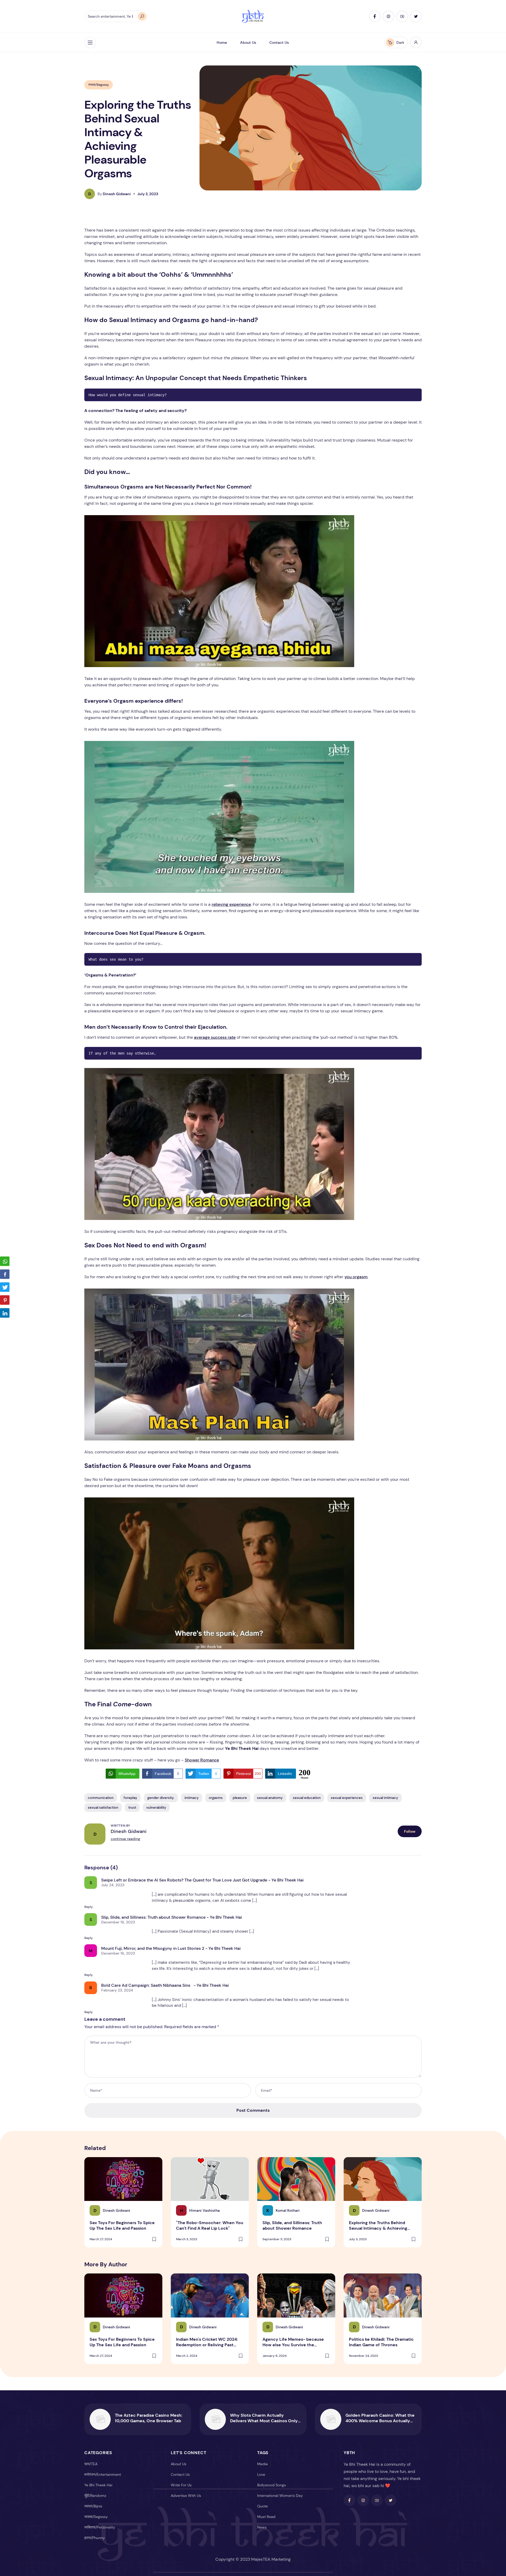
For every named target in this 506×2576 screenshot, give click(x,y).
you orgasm (356, 1277)
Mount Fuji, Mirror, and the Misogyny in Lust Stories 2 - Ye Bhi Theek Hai (171, 1948)
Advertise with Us (186, 2496)
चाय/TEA (91, 2464)
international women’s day (280, 2496)
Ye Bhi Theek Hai (98, 2485)
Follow (410, 1831)
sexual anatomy (270, 1798)
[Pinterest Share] (5, 1300)
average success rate (215, 1037)
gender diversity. (161, 1798)
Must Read (266, 2517)
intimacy (192, 1798)
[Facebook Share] (5, 1274)
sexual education (307, 1798)
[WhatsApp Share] (5, 1261)
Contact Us (279, 42)
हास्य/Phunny (95, 2538)
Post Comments (253, 2110)
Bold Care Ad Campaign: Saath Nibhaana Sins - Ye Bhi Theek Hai (165, 1985)
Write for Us (181, 2485)
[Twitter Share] (5, 1287)
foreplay (130, 1798)
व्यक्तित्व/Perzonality (100, 2527)
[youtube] (402, 16)
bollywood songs (272, 2485)
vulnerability (156, 1807)
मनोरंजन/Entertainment (103, 2474)
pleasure (240, 1798)
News (262, 2527)
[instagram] (388, 16)
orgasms (216, 1798)
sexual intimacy (385, 1798)
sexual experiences (347, 1798)
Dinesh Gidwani (114, 194)
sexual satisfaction (103, 1807)
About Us (248, 42)
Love (261, 2474)
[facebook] (375, 16)
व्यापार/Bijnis (93, 2506)
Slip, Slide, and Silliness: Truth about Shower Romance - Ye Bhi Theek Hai (172, 1917)
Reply (89, 1907)
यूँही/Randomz (95, 2496)
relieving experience (231, 904)
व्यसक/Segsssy (99, 85)
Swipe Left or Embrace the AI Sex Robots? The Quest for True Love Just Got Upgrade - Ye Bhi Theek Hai (202, 1880)
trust (132, 1807)
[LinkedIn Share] (5, 1313)
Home (222, 42)
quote (262, 2506)
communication (101, 1798)
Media (262, 2464)
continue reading (125, 1839)
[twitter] (416, 16)
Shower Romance (202, 1760)
